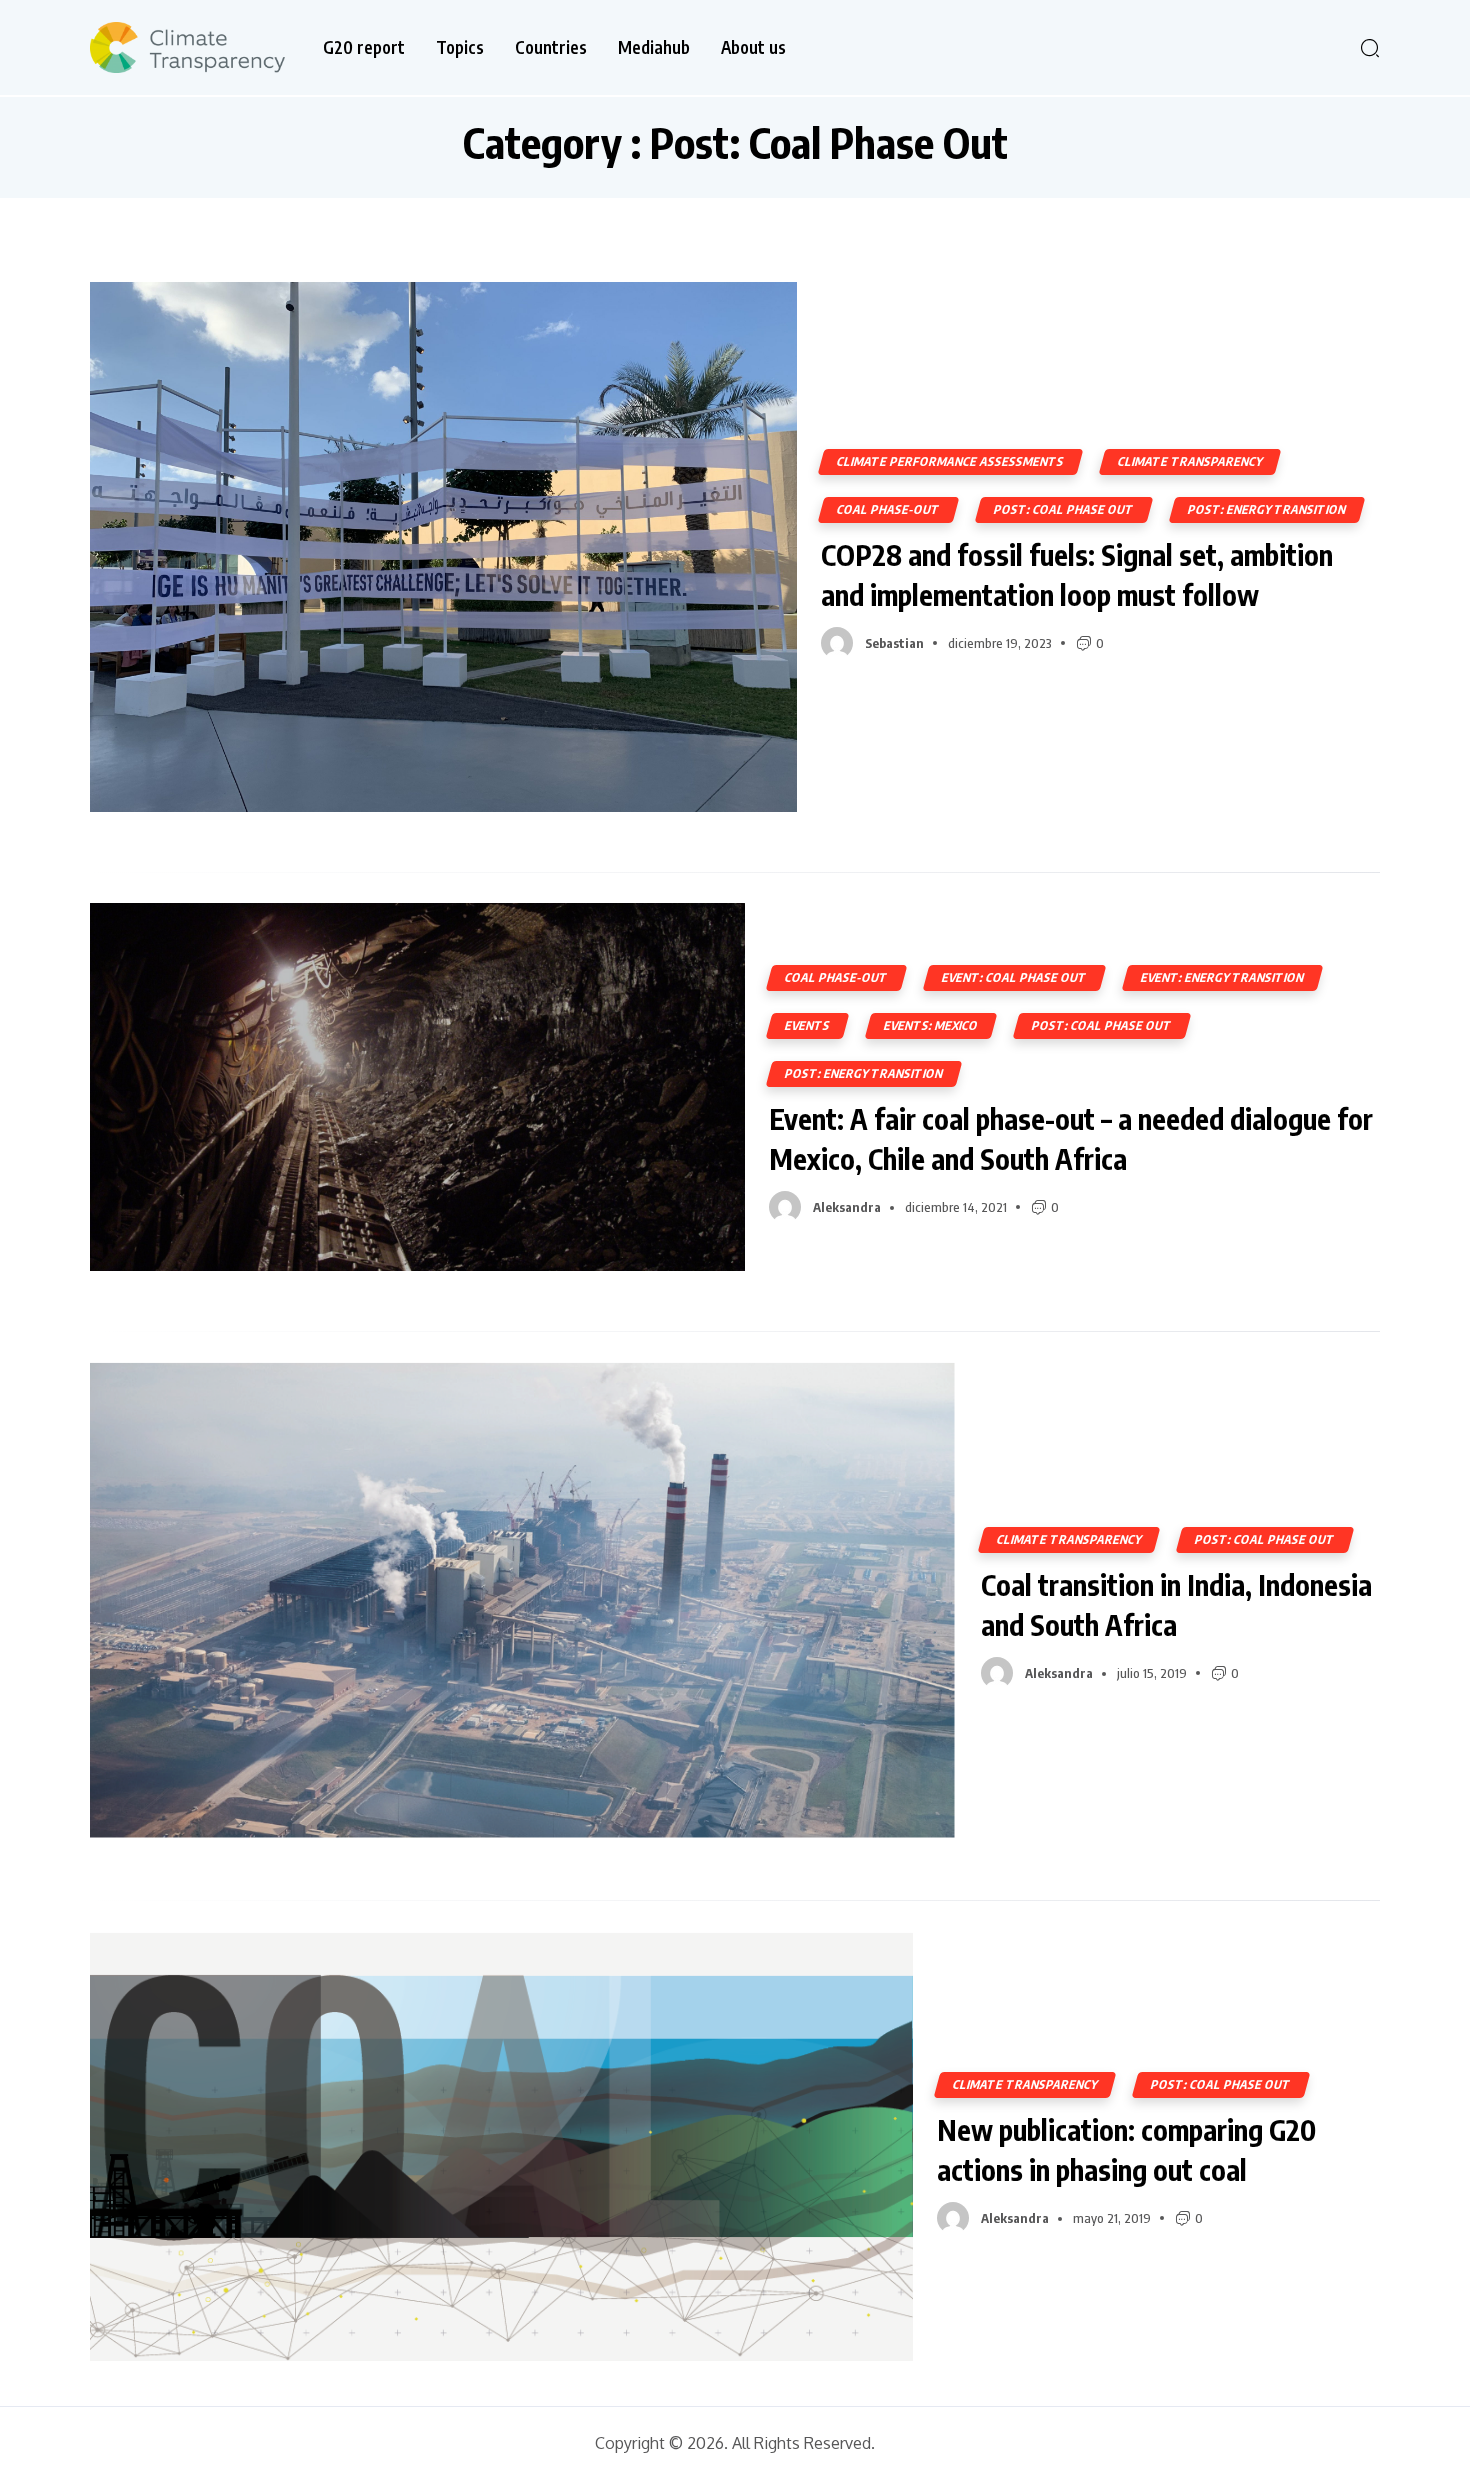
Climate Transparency (1190, 461)
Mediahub (654, 47)
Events (807, 1025)
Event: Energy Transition (1222, 977)
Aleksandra (847, 1207)
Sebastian (894, 643)
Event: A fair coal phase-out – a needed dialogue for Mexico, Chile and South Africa (1071, 1138)
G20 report (364, 47)
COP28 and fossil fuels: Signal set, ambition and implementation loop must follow (1077, 574)
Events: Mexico (931, 1025)
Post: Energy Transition (1267, 509)
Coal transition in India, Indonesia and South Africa (1176, 1604)
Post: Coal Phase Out (1064, 509)
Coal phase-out (888, 509)
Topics (460, 47)
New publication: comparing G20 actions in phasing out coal (1126, 2149)
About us (753, 47)
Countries (551, 47)
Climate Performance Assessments (950, 461)
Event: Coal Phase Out (1014, 977)
